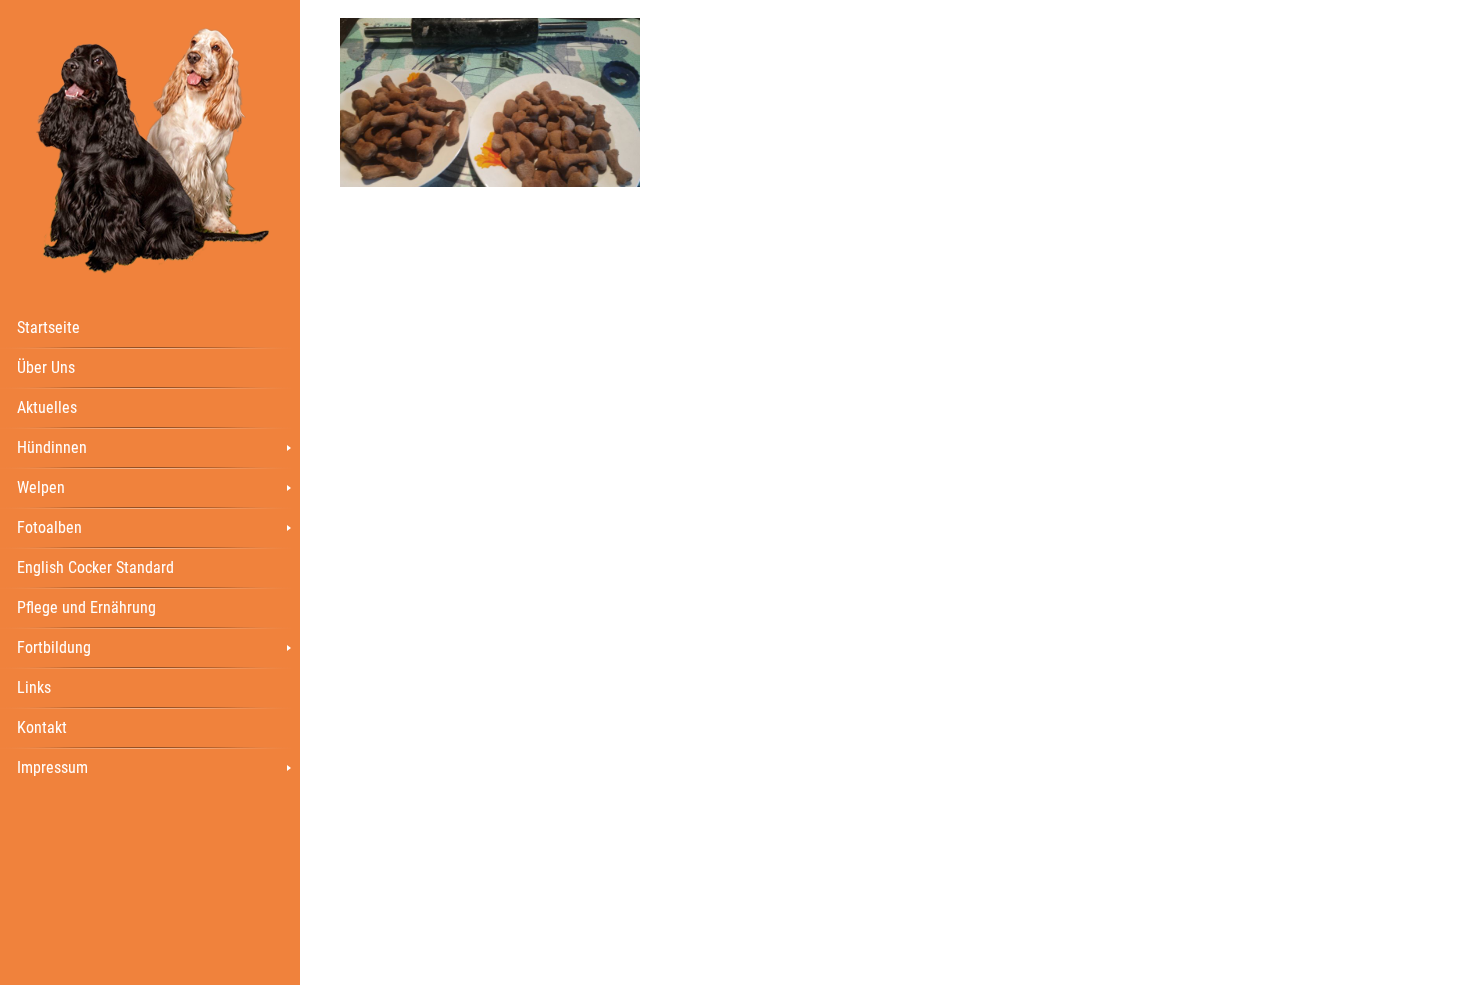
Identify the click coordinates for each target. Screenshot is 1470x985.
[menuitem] (150, 327)
